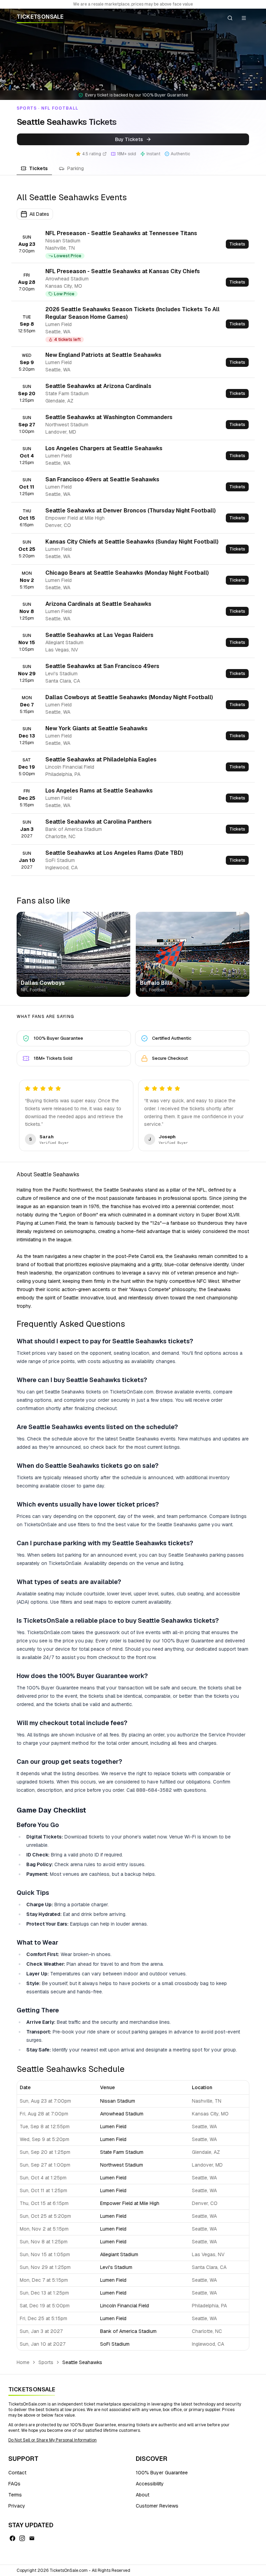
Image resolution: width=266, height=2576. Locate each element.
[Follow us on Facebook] (12, 2538)
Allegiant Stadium (119, 2254)
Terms (15, 2495)
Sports (46, 2362)
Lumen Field (113, 2126)
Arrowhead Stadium (122, 2114)
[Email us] (32, 2538)
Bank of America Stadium (128, 2331)
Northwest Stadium (122, 2165)
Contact (17, 2473)
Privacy (17, 2506)
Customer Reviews (157, 2506)
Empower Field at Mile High (130, 2203)
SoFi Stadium (115, 2344)
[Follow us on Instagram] (22, 2538)
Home (23, 2362)
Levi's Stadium (116, 2267)
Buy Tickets (129, 139)
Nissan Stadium (118, 2101)
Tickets (38, 168)
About (143, 2495)
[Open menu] (244, 18)
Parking (76, 168)
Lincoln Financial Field (125, 2306)
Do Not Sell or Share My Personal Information (52, 2440)
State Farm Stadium (122, 2152)
